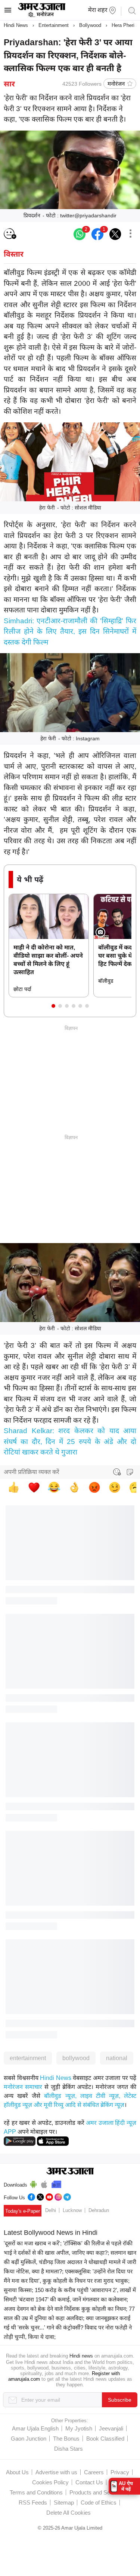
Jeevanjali (111, 2428)
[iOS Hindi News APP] (53, 2141)
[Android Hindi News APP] (20, 2141)
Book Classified (105, 2439)
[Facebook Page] (31, 2196)
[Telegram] (67, 2196)
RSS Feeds (33, 2502)
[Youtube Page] (49, 2196)
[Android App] (33, 2183)
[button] (53, 1006)
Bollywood (90, 25)
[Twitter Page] (40, 2196)
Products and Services (97, 2492)
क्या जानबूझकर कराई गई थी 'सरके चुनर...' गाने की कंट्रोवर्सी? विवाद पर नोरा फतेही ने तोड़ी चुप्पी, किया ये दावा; (68, 2327)
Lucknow (72, 2210)
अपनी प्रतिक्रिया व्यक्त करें (32, 1472)
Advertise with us (56, 2472)
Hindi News (16, 25)
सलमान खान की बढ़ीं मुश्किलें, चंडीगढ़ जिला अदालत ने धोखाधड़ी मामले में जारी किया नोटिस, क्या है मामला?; (70, 2262)
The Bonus (66, 2439)
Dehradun (99, 2210)
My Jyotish (79, 2428)
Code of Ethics (99, 2502)
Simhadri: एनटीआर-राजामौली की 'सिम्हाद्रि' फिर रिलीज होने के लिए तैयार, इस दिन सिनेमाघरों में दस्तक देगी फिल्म (70, 631)
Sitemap (64, 2502)
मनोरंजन (116, 84)
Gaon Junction (29, 2439)
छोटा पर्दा (22, 989)
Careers (94, 2472)
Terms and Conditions (36, 2492)
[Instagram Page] (58, 2196)
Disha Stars (69, 2449)
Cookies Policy (50, 2482)
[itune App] (44, 2183)
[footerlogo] (70, 2172)
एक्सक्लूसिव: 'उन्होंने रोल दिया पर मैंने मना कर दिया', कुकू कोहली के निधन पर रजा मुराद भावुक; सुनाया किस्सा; (68, 2281)
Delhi (51, 2210)
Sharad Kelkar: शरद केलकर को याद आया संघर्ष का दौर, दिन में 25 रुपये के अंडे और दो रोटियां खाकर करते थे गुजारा (70, 1441)
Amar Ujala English (35, 2428)
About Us (17, 2472)
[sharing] (130, 234)
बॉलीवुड (106, 981)
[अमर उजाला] (42, 16)
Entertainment (54, 25)
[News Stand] (56, 2183)
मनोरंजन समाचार (23, 2087)
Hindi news (81, 2356)
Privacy (120, 2472)
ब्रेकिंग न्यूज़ (112, 2105)
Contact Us (89, 2482)
